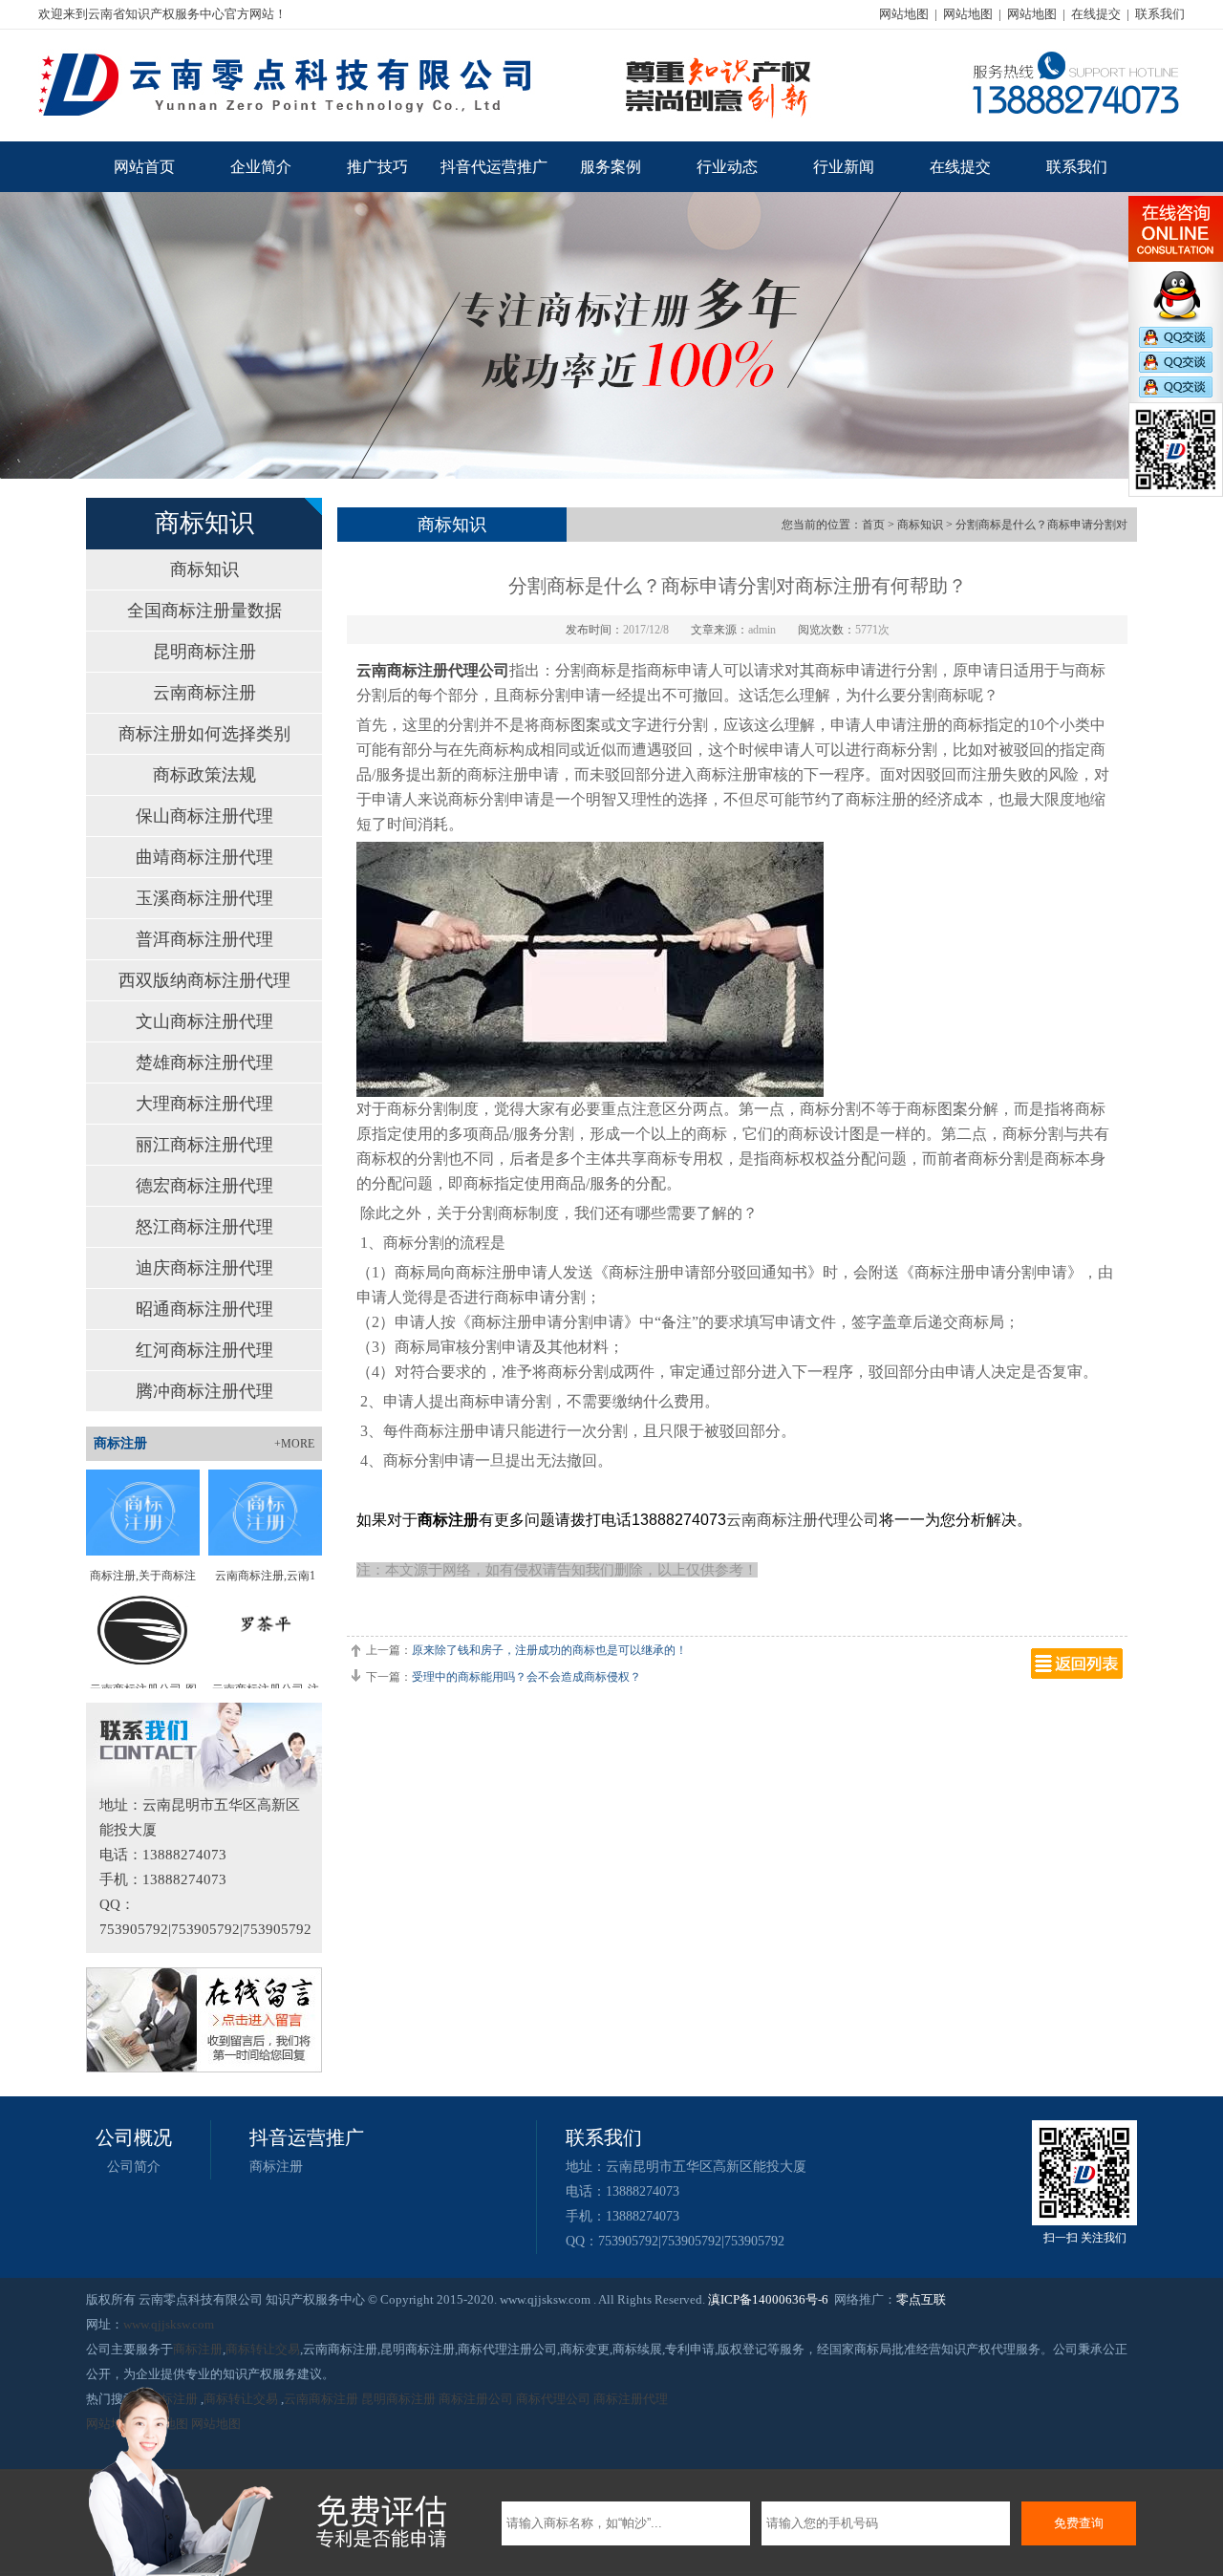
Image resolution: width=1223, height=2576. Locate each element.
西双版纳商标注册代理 (204, 980)
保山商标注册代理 (204, 816)
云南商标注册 (204, 693)
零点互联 (921, 2299)
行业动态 (727, 167)
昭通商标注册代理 (204, 1309)
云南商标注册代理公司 (433, 670)
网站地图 (904, 14)
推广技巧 (377, 167)
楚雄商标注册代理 (204, 1063)
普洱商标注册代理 (204, 939)
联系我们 (1160, 14)
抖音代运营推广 (494, 167)
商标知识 (204, 569)
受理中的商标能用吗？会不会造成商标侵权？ (526, 1677)
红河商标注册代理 (204, 1350)
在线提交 (1096, 14)
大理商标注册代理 (204, 1104)
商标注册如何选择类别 (204, 734)
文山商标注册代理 (204, 1021)
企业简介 (261, 167)
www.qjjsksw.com (169, 2324)
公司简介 (134, 2167)
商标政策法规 (204, 775)
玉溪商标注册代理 (204, 898)
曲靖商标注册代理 (204, 857)
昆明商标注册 (204, 652)
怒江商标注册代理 (204, 1227)
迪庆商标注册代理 (204, 1268)
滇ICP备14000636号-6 (768, 2299)
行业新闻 (844, 167)
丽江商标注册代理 (204, 1145)
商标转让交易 (263, 2349)
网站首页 (144, 167)
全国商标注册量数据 (204, 611)
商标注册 (276, 2167)
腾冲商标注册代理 (204, 1391)
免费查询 (1079, 2523)
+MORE (294, 1444)
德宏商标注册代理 (204, 1186)
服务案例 (611, 167)
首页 (873, 525)
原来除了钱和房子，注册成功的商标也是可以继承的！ (549, 1650)
